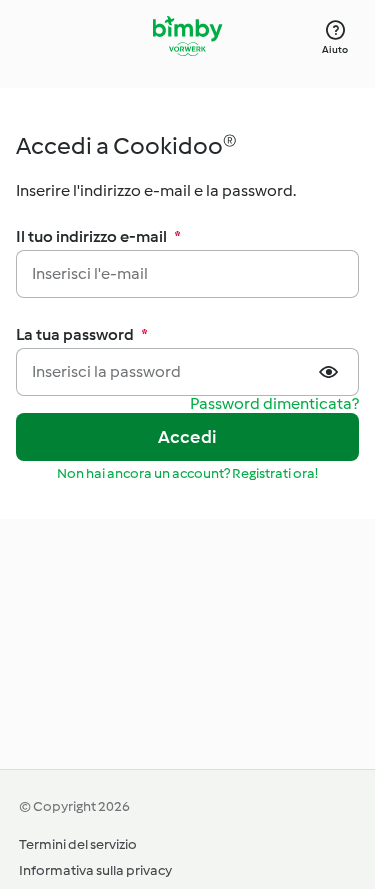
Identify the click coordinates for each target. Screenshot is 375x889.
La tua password (82, 334)
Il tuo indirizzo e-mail (98, 236)
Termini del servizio (78, 844)
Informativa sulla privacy (95, 870)
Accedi (187, 437)
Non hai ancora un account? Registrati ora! (187, 473)
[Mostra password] (331, 372)
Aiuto (335, 49)
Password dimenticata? (274, 404)
